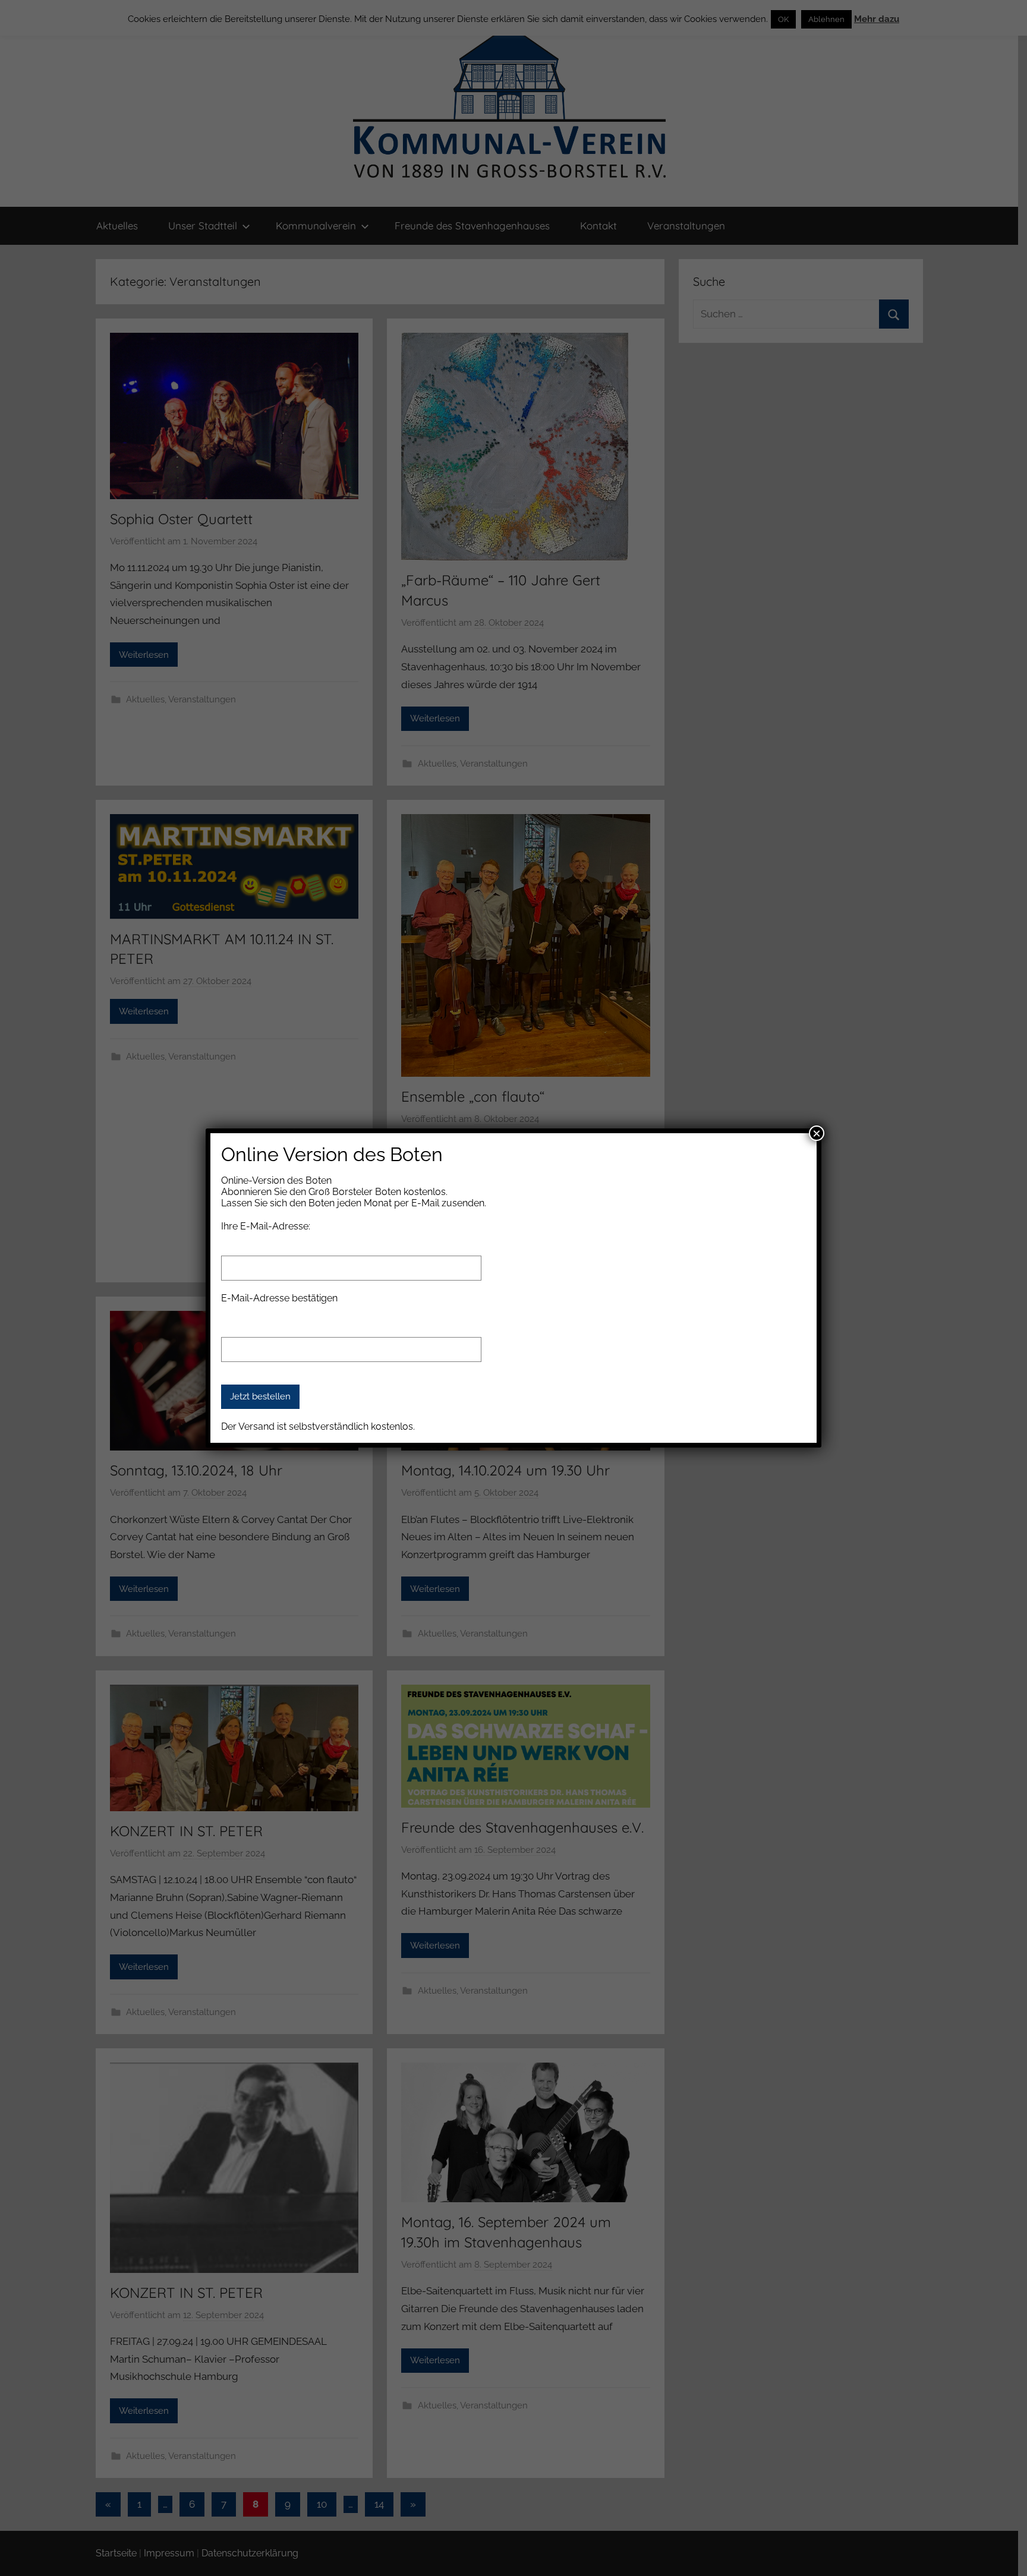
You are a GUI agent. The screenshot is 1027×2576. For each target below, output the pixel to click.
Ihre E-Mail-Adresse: (266, 1226)
